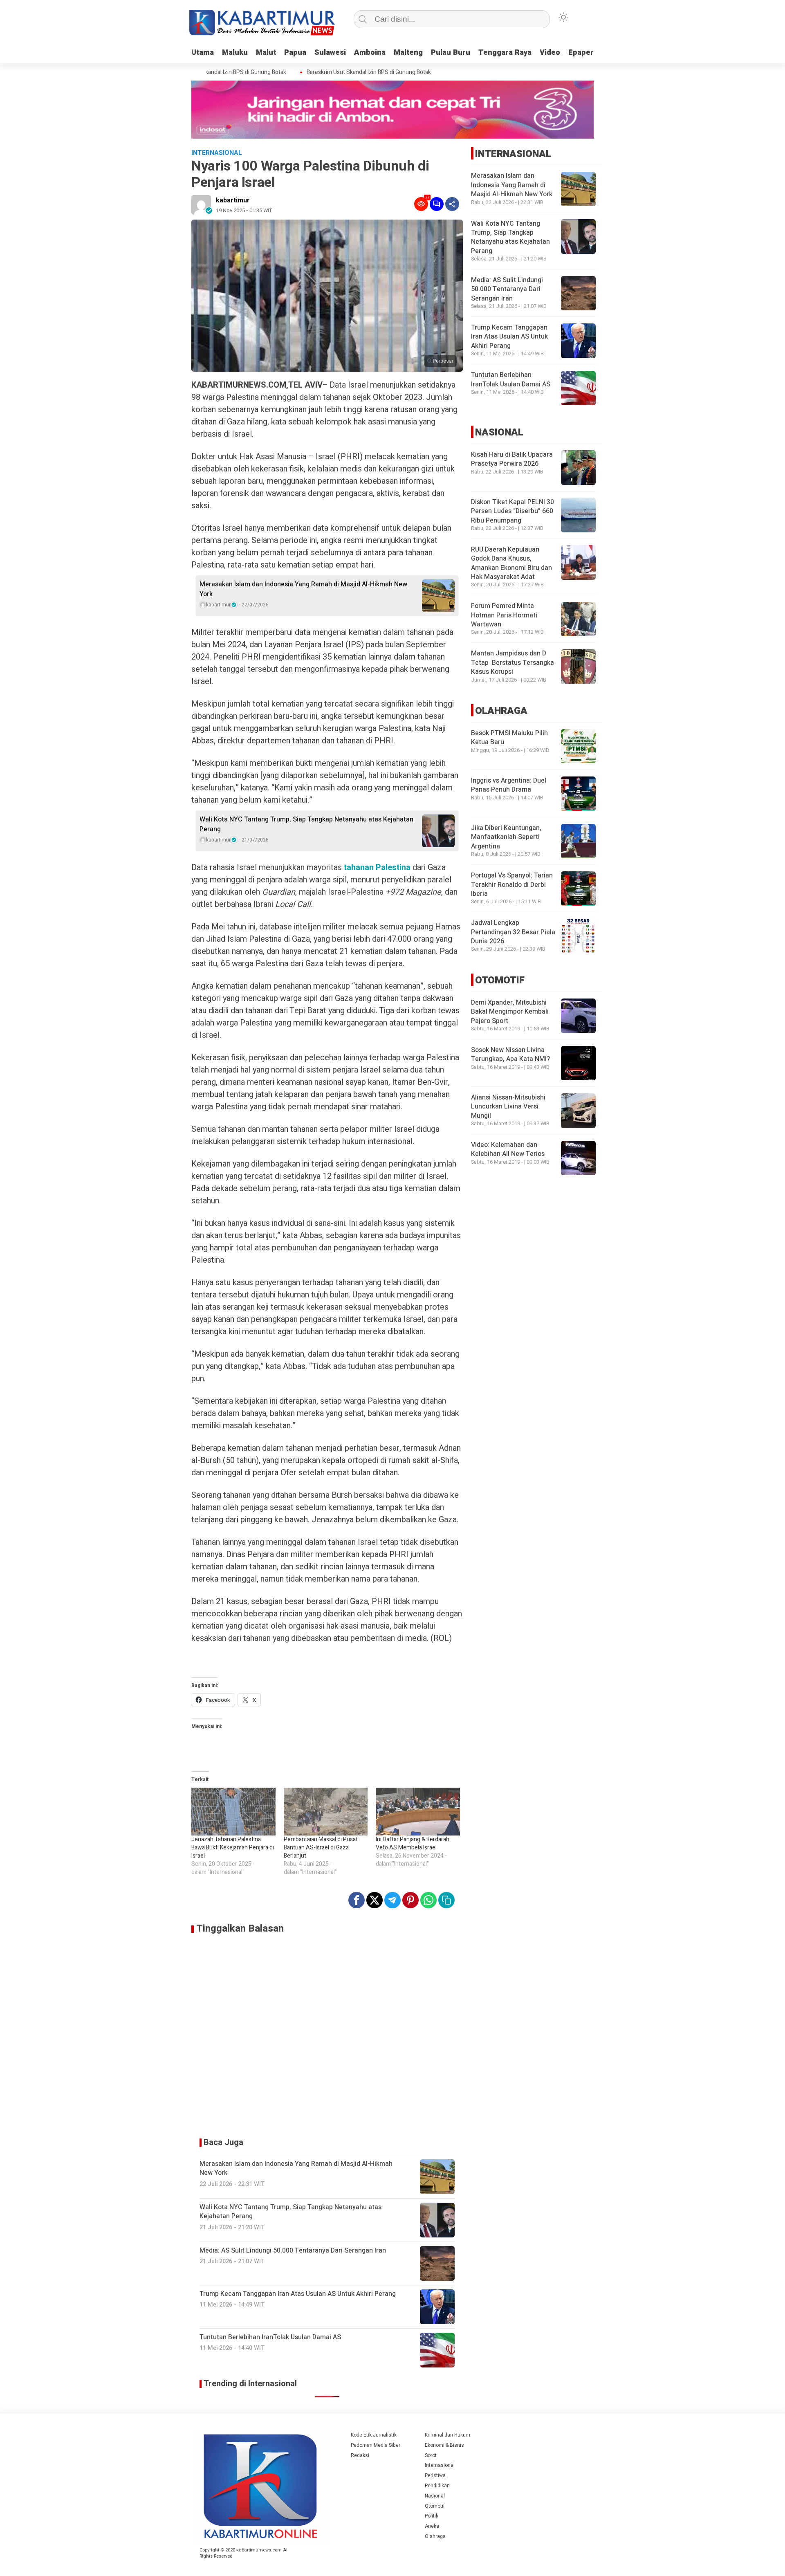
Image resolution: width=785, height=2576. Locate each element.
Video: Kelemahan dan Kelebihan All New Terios (508, 1150)
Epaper (581, 53)
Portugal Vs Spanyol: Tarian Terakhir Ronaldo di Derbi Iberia (512, 885)
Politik (432, 2516)
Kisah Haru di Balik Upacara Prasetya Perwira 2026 (512, 459)
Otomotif (435, 2506)
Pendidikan (437, 2486)
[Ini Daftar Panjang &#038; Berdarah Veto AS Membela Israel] (418, 1812)
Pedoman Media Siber (376, 2445)
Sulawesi (330, 53)
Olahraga (435, 2536)
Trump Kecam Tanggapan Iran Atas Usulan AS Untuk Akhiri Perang (509, 337)
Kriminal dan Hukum (447, 2435)
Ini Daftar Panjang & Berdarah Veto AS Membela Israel (413, 1843)
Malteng (408, 53)
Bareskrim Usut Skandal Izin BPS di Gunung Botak (342, 72)
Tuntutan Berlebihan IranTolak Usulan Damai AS (511, 380)
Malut (266, 53)
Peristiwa (435, 2475)
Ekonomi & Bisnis (444, 2445)
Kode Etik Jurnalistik (374, 2435)
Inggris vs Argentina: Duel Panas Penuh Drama (509, 785)
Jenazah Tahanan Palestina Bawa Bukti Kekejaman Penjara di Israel (233, 1848)
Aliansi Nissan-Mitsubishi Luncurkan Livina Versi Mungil (508, 1107)
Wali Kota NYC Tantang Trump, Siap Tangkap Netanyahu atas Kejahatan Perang (306, 824)
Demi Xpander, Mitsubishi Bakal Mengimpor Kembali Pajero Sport (510, 1012)
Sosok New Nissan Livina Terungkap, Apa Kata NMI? (510, 1055)
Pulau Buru (451, 53)
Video (550, 53)
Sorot (431, 2455)
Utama (203, 53)
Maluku (235, 53)
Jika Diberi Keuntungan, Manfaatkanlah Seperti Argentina (506, 838)
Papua (295, 53)
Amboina (370, 53)
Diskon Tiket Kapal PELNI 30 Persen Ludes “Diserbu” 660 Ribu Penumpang (512, 511)
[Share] (452, 204)
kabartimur (233, 200)
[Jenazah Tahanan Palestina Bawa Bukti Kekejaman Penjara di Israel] (233, 1812)
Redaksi (360, 2455)
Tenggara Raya (505, 53)
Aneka (432, 2526)
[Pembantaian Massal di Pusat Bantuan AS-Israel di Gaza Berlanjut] (326, 1812)
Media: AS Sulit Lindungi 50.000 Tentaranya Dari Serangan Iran (507, 290)
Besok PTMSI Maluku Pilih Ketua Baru (509, 738)
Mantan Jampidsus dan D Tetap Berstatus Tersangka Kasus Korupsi (512, 663)
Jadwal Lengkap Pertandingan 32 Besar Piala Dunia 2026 (513, 932)
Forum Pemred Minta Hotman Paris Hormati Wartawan (504, 616)
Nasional (435, 2496)
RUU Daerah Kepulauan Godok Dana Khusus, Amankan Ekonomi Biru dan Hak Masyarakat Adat (511, 563)
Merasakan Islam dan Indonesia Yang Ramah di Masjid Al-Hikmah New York (303, 589)
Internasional (440, 2465)
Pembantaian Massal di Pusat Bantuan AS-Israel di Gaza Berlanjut (321, 1848)
